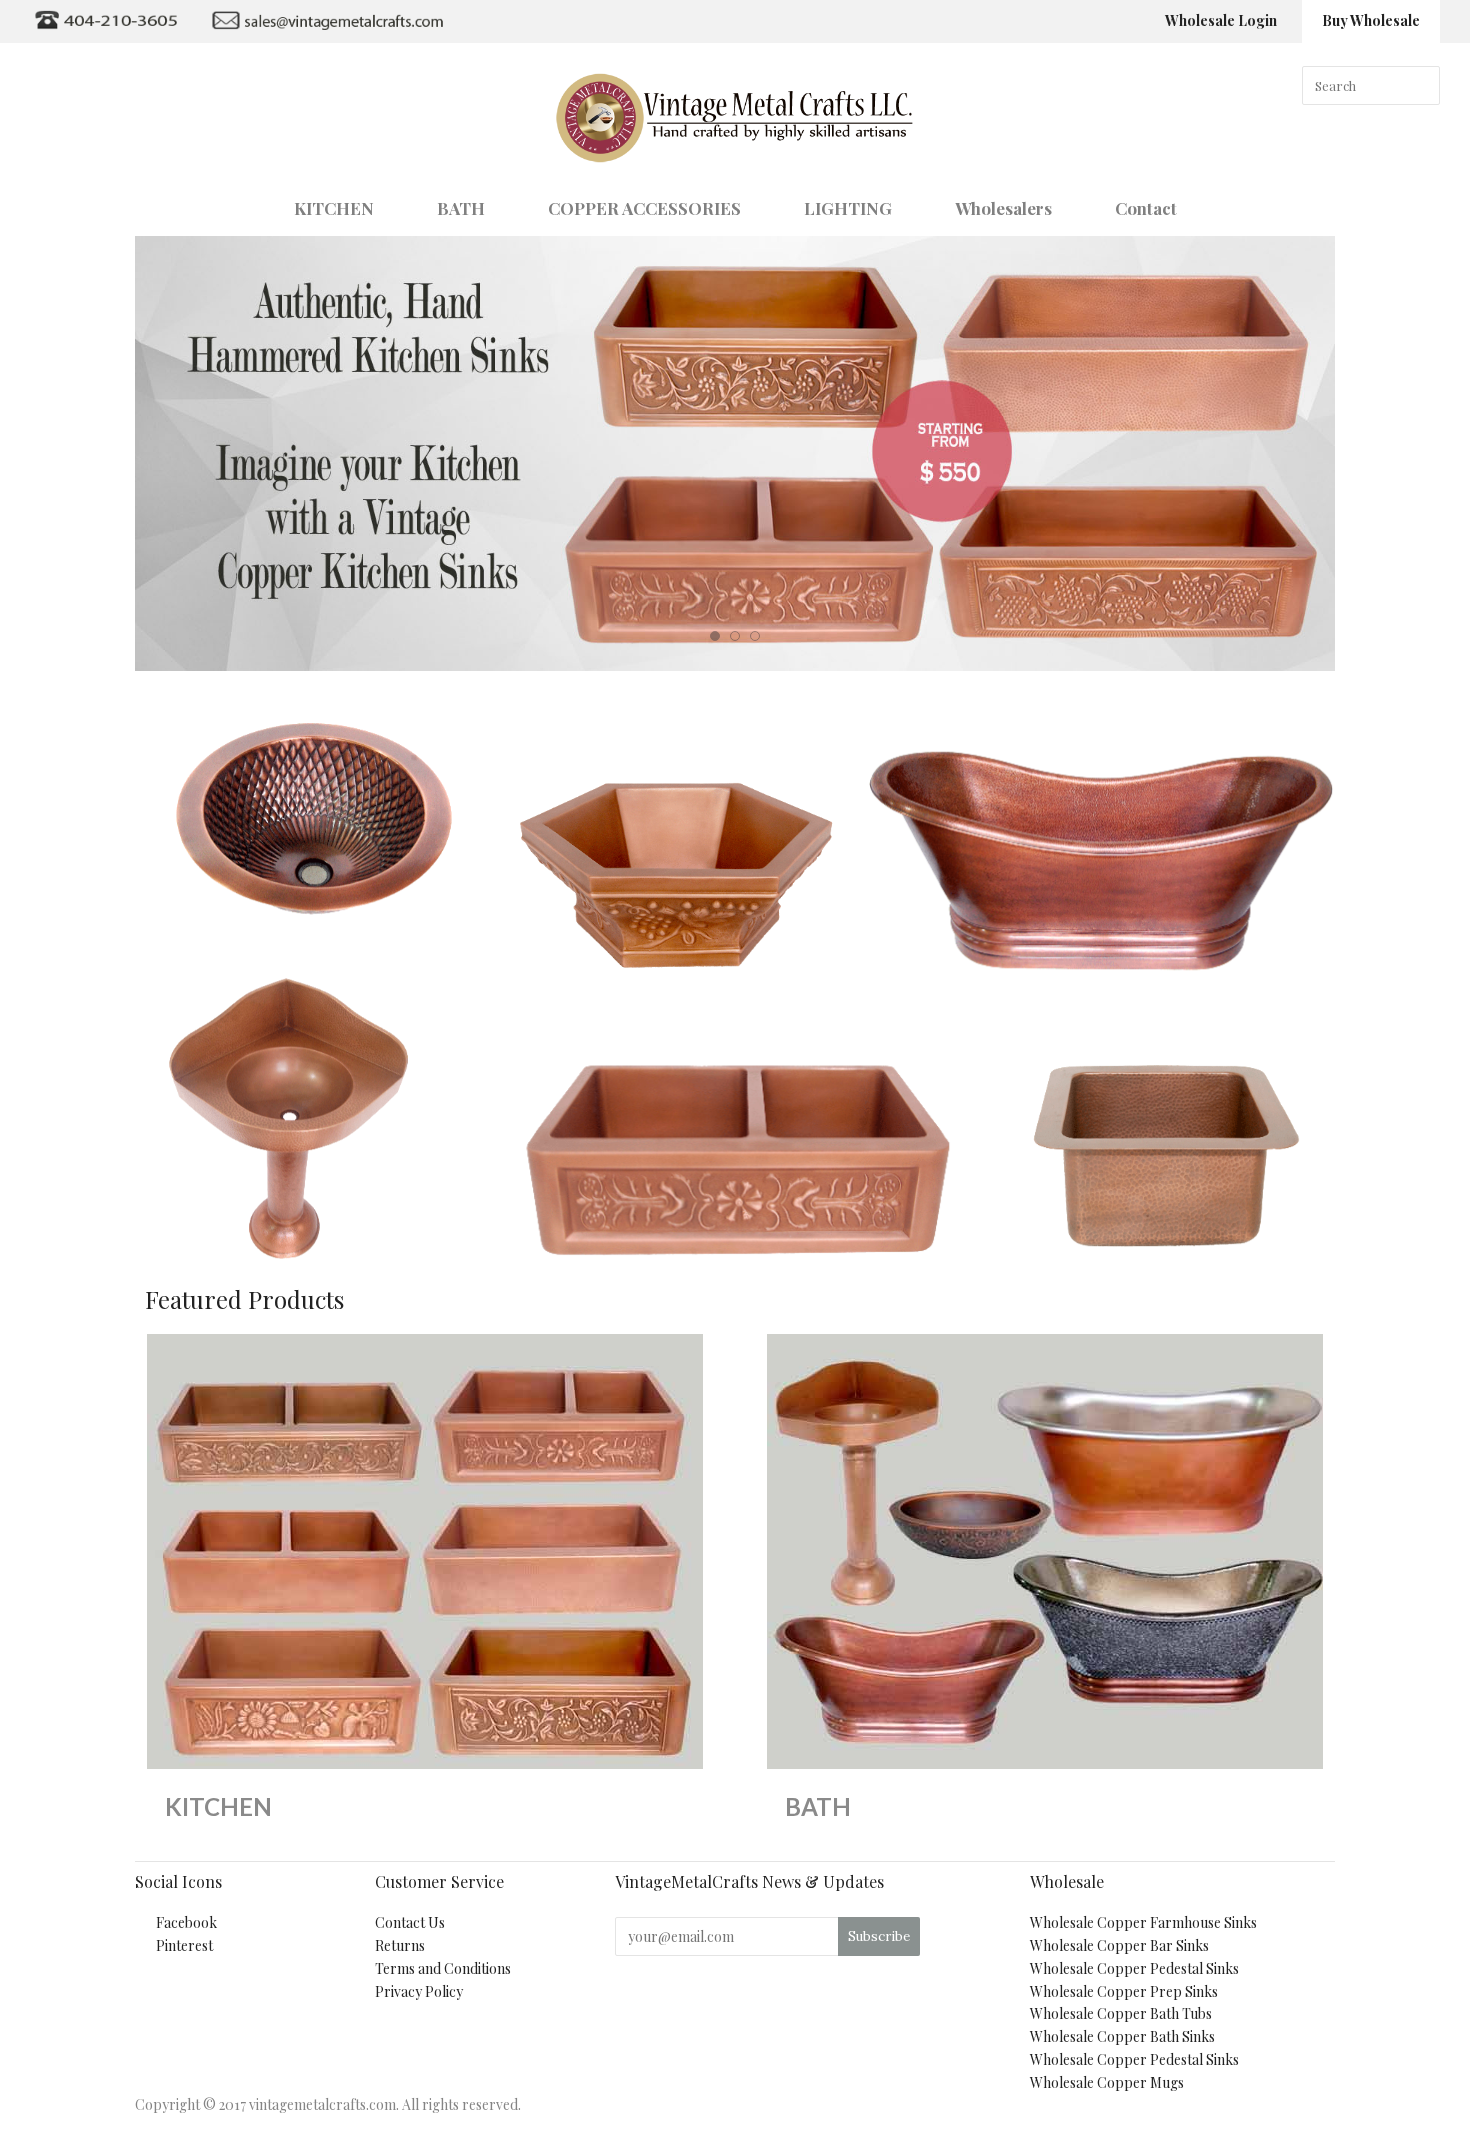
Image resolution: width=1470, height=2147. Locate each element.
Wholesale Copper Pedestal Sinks (1134, 1968)
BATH (461, 208)
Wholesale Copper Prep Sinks (1124, 1991)
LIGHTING (848, 208)
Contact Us (410, 1922)
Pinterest (184, 1945)
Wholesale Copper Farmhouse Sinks (1143, 1922)
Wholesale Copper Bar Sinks (1119, 1945)
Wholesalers (1003, 208)
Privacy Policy (419, 1991)
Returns (400, 1945)
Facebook (186, 1922)
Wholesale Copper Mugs (1107, 2082)
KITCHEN (334, 208)
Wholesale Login (1221, 20)
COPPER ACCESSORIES (644, 208)
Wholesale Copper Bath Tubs (1121, 2013)
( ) (1412, 206)
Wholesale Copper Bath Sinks (1122, 2036)
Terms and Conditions (443, 1968)
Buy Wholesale (1371, 20)
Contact (1146, 208)
